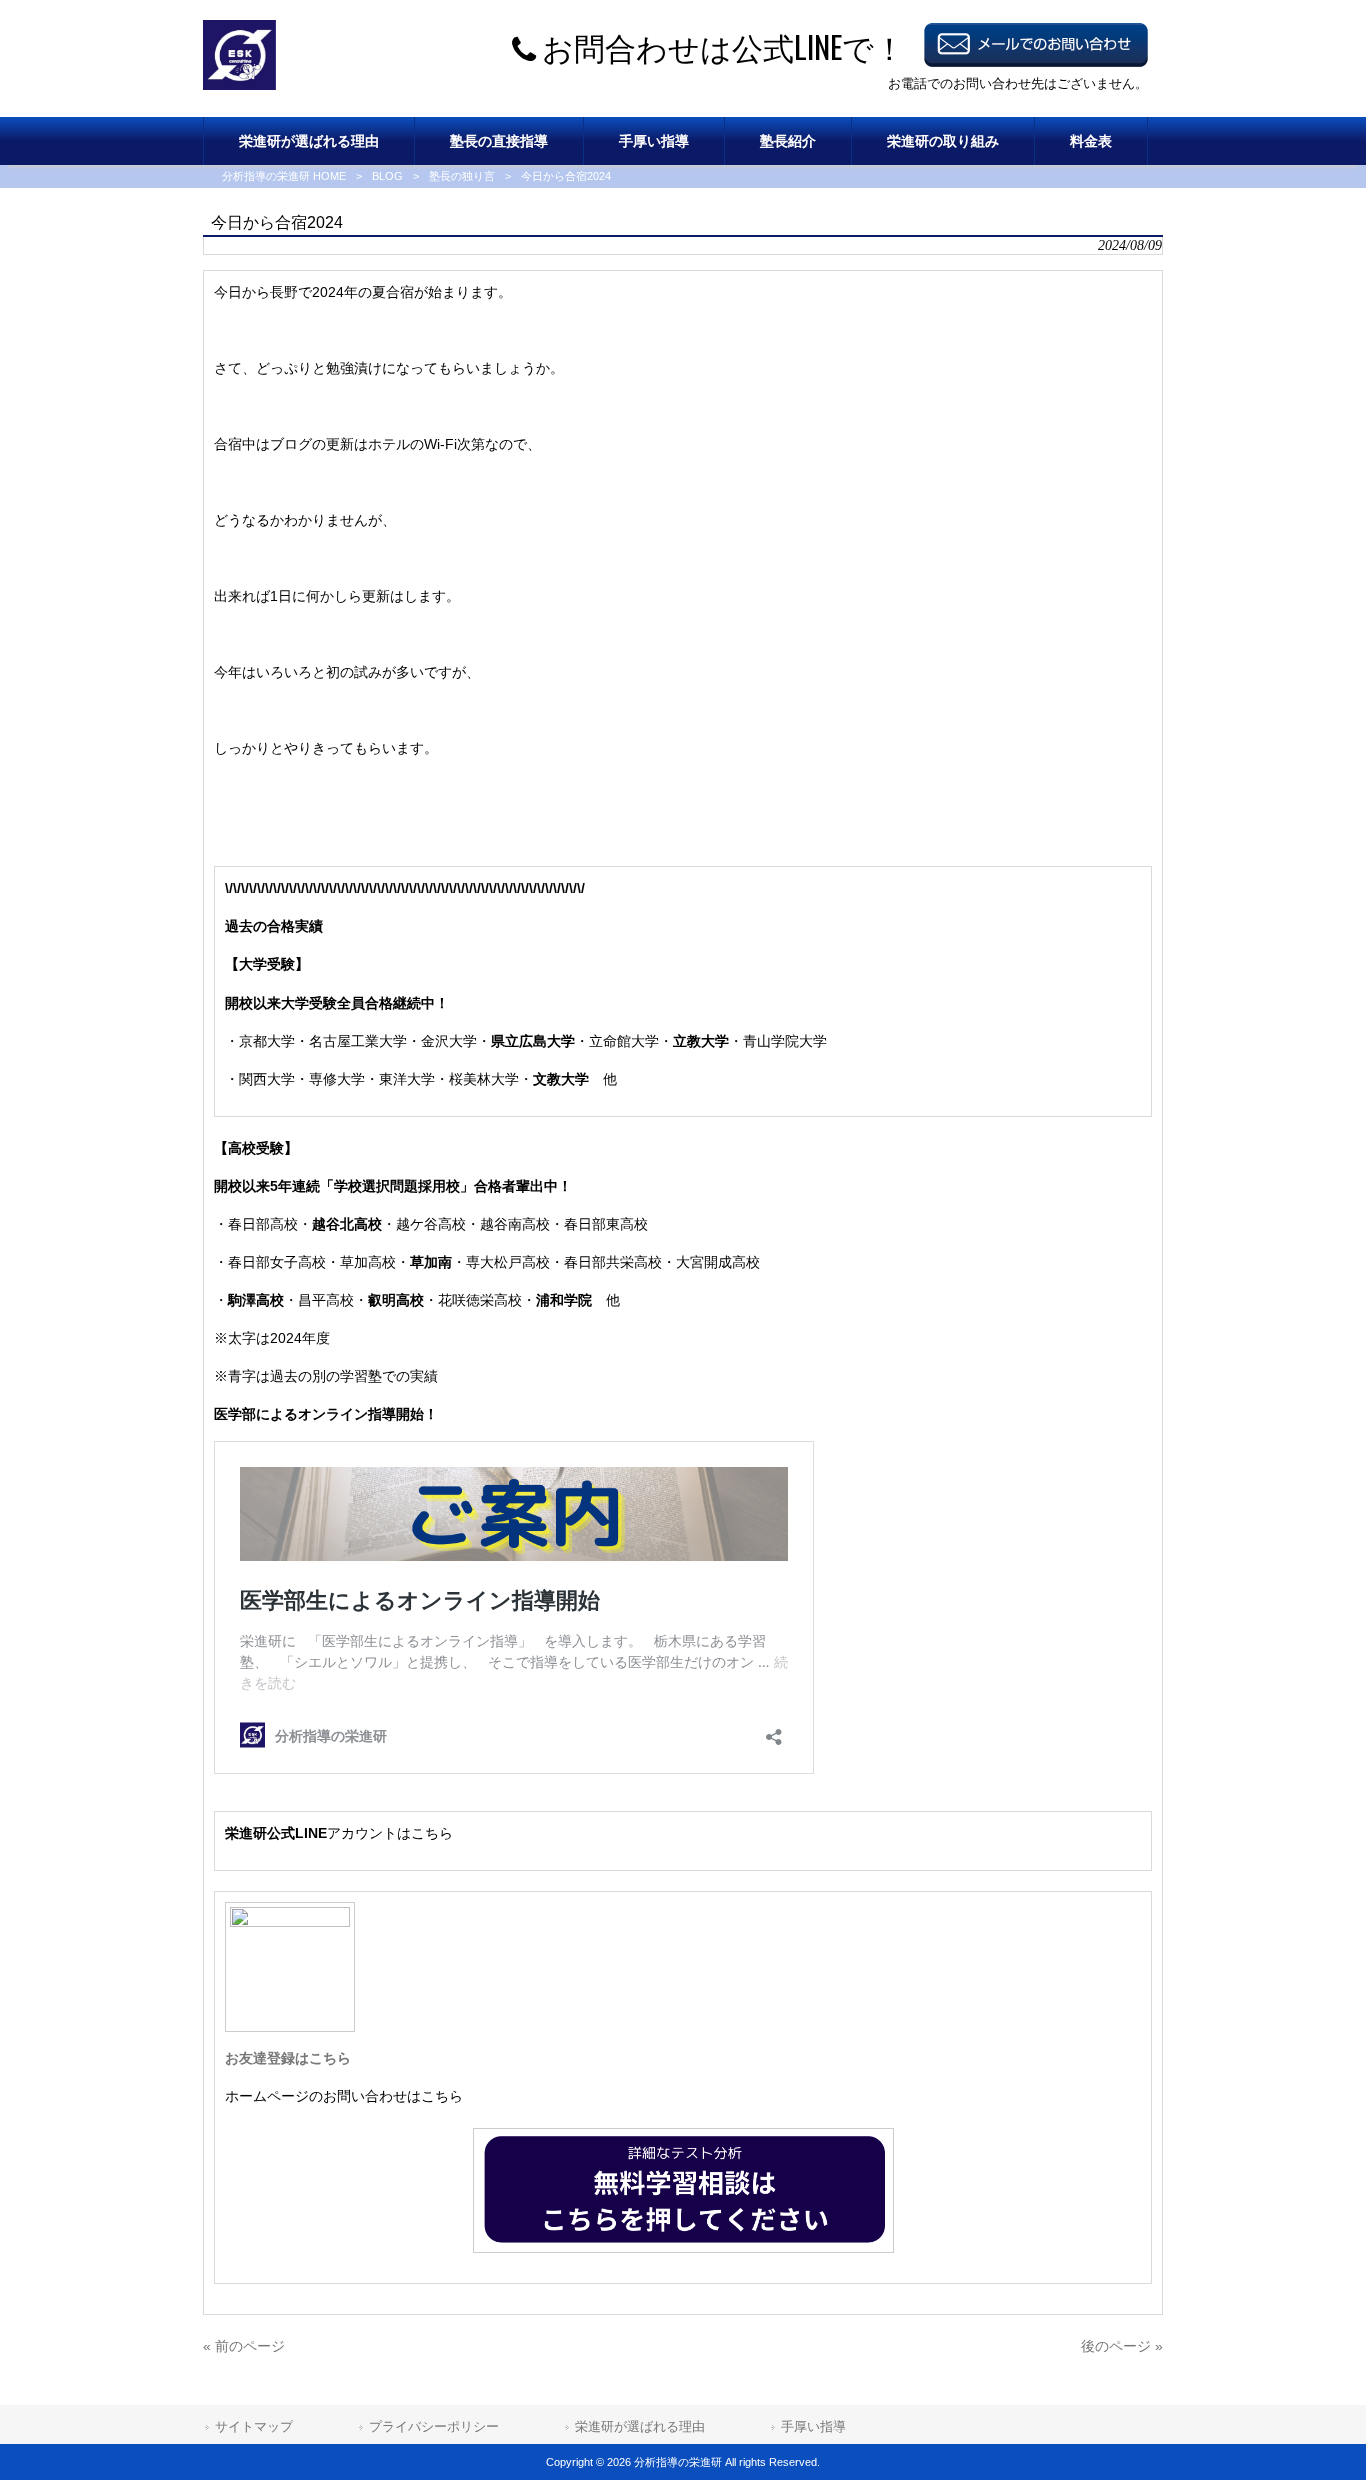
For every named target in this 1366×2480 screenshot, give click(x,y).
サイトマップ (254, 2426)
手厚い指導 (813, 2426)
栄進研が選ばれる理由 (640, 2426)
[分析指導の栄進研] (239, 85)
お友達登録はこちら (288, 2058)
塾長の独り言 (462, 176)
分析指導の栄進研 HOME (284, 176)
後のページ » (1122, 2346)
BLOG (387, 176)
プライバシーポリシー (434, 2426)
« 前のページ (244, 2346)
